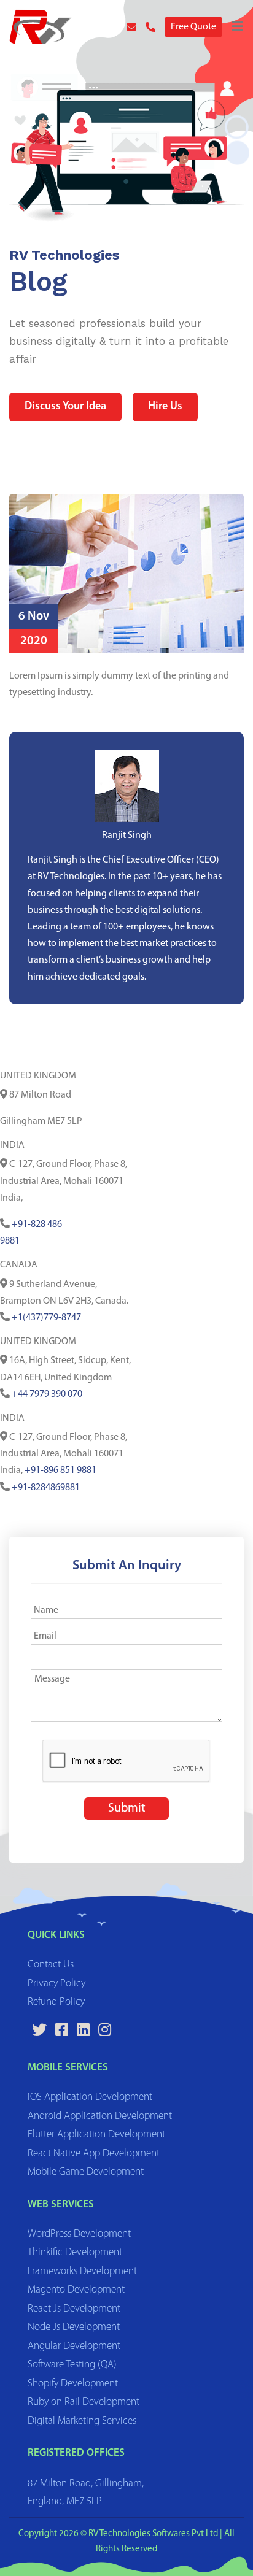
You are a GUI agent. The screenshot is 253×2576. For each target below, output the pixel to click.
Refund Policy (56, 2002)
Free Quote (193, 27)
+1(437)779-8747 (46, 1318)
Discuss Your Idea (65, 407)
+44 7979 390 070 (47, 1394)
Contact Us (51, 1965)
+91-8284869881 (46, 1488)
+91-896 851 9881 (60, 1471)
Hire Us (165, 407)
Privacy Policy (56, 1984)
